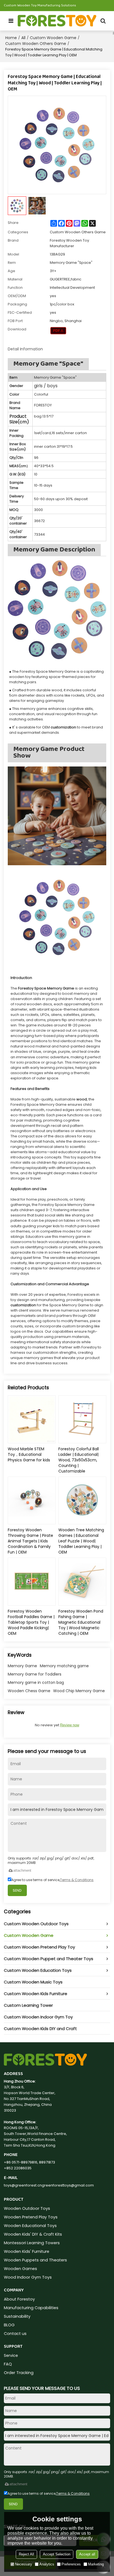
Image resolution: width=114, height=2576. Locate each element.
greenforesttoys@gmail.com (68, 2185)
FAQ (8, 2364)
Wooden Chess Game (29, 1691)
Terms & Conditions (77, 1880)
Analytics (47, 2564)
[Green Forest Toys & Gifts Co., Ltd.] (57, 21)
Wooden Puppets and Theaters (35, 2260)
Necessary (24, 2564)
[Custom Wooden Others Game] (58, 331)
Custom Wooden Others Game (36, 44)
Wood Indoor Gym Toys (28, 2277)
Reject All (26, 2554)
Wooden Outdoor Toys (27, 2208)
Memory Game (22, 1666)
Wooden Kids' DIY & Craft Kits (33, 2234)
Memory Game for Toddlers (35, 1674)
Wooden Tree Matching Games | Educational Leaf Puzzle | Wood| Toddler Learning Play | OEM (81, 1541)
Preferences (71, 2564)
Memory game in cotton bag (36, 1682)
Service (11, 2355)
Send (17, 1890)
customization (23, 1305)
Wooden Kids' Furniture (27, 2251)
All (23, 38)
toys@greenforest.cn (23, 2185)
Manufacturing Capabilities (31, 2308)
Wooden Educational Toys (30, 2226)
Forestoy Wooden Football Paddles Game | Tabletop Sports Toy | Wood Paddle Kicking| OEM (31, 1622)
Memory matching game (64, 1666)
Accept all (87, 2554)
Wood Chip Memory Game (79, 1691)
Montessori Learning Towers (32, 2243)
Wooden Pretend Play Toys (31, 2217)
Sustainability (17, 2316)
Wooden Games (20, 2269)
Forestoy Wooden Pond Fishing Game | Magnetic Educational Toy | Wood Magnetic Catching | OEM (81, 1622)
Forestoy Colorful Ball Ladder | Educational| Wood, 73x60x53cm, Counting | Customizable (79, 1460)
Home (11, 38)
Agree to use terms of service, (52, 1880)
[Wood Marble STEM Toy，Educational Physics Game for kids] (32, 1419)
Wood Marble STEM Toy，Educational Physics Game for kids (29, 1454)
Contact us (15, 2334)
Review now (70, 1725)
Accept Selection (57, 2554)
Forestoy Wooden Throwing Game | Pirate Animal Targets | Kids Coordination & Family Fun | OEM (30, 1541)
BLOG (9, 2325)
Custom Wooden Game (53, 38)
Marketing (96, 2564)
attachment (22, 1870)
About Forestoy (19, 2299)
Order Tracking (19, 2373)
